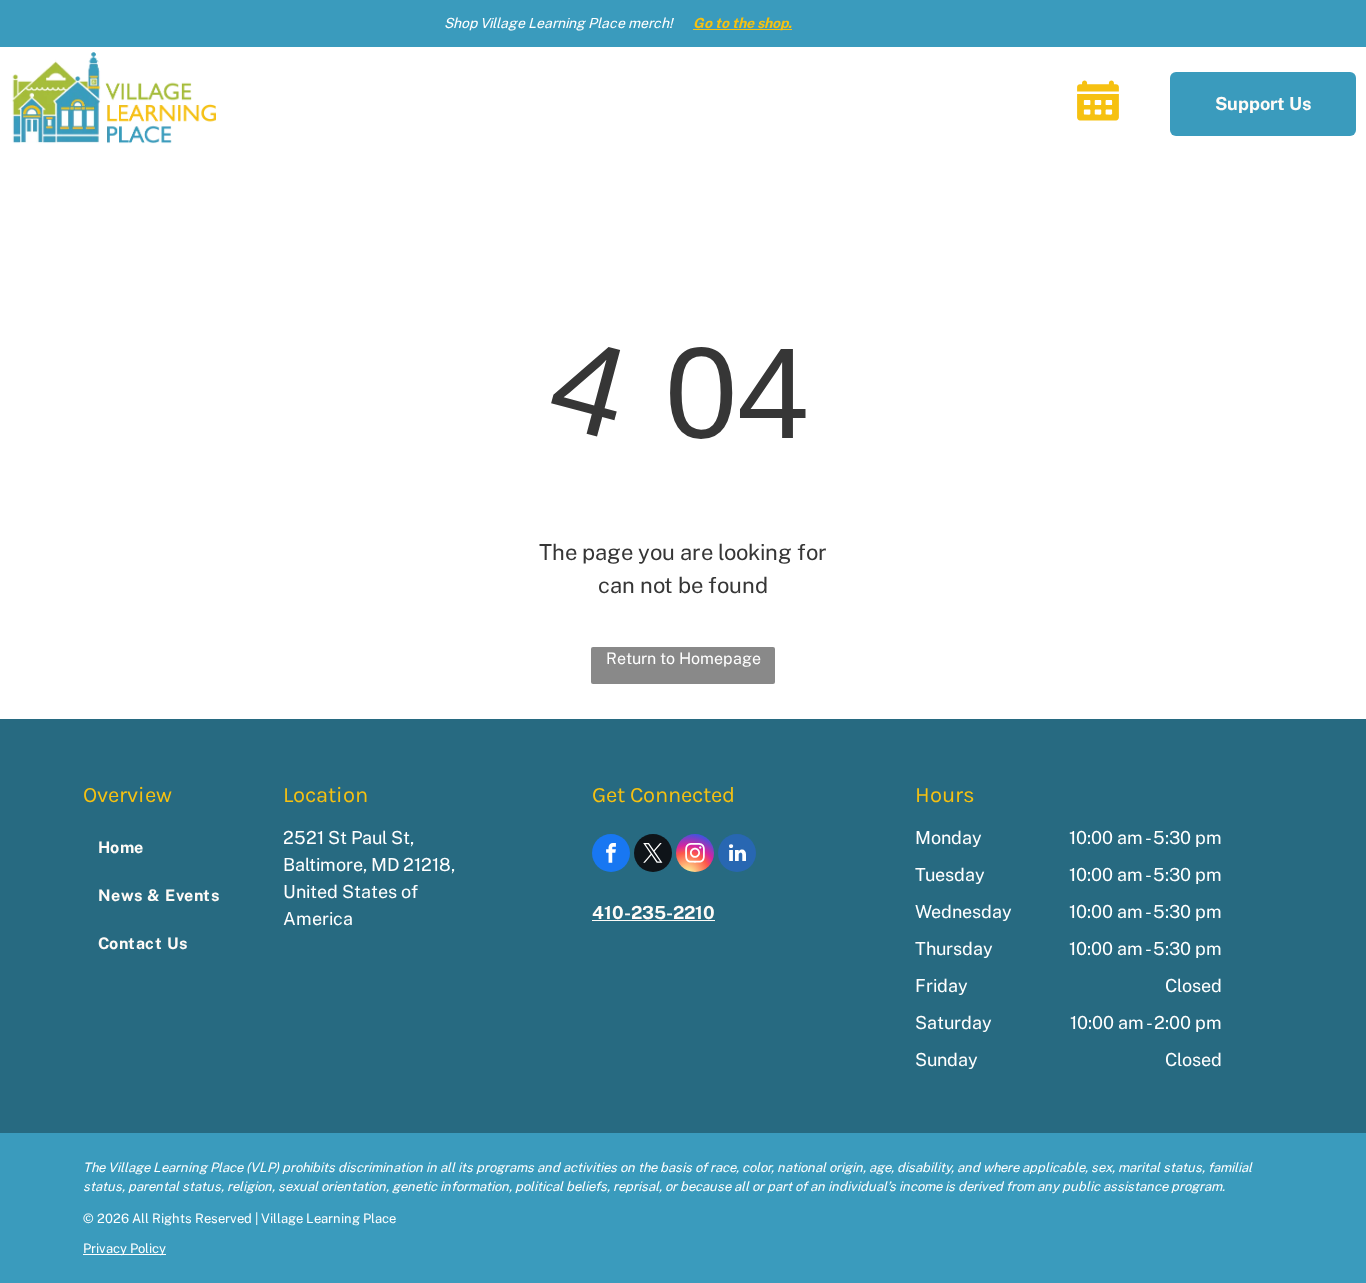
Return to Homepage (683, 658)
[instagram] (695, 855)
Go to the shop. (742, 23)
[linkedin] (737, 855)
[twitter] (653, 855)
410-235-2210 (653, 912)
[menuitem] (450, 103)
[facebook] (611, 855)
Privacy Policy (124, 1248)
